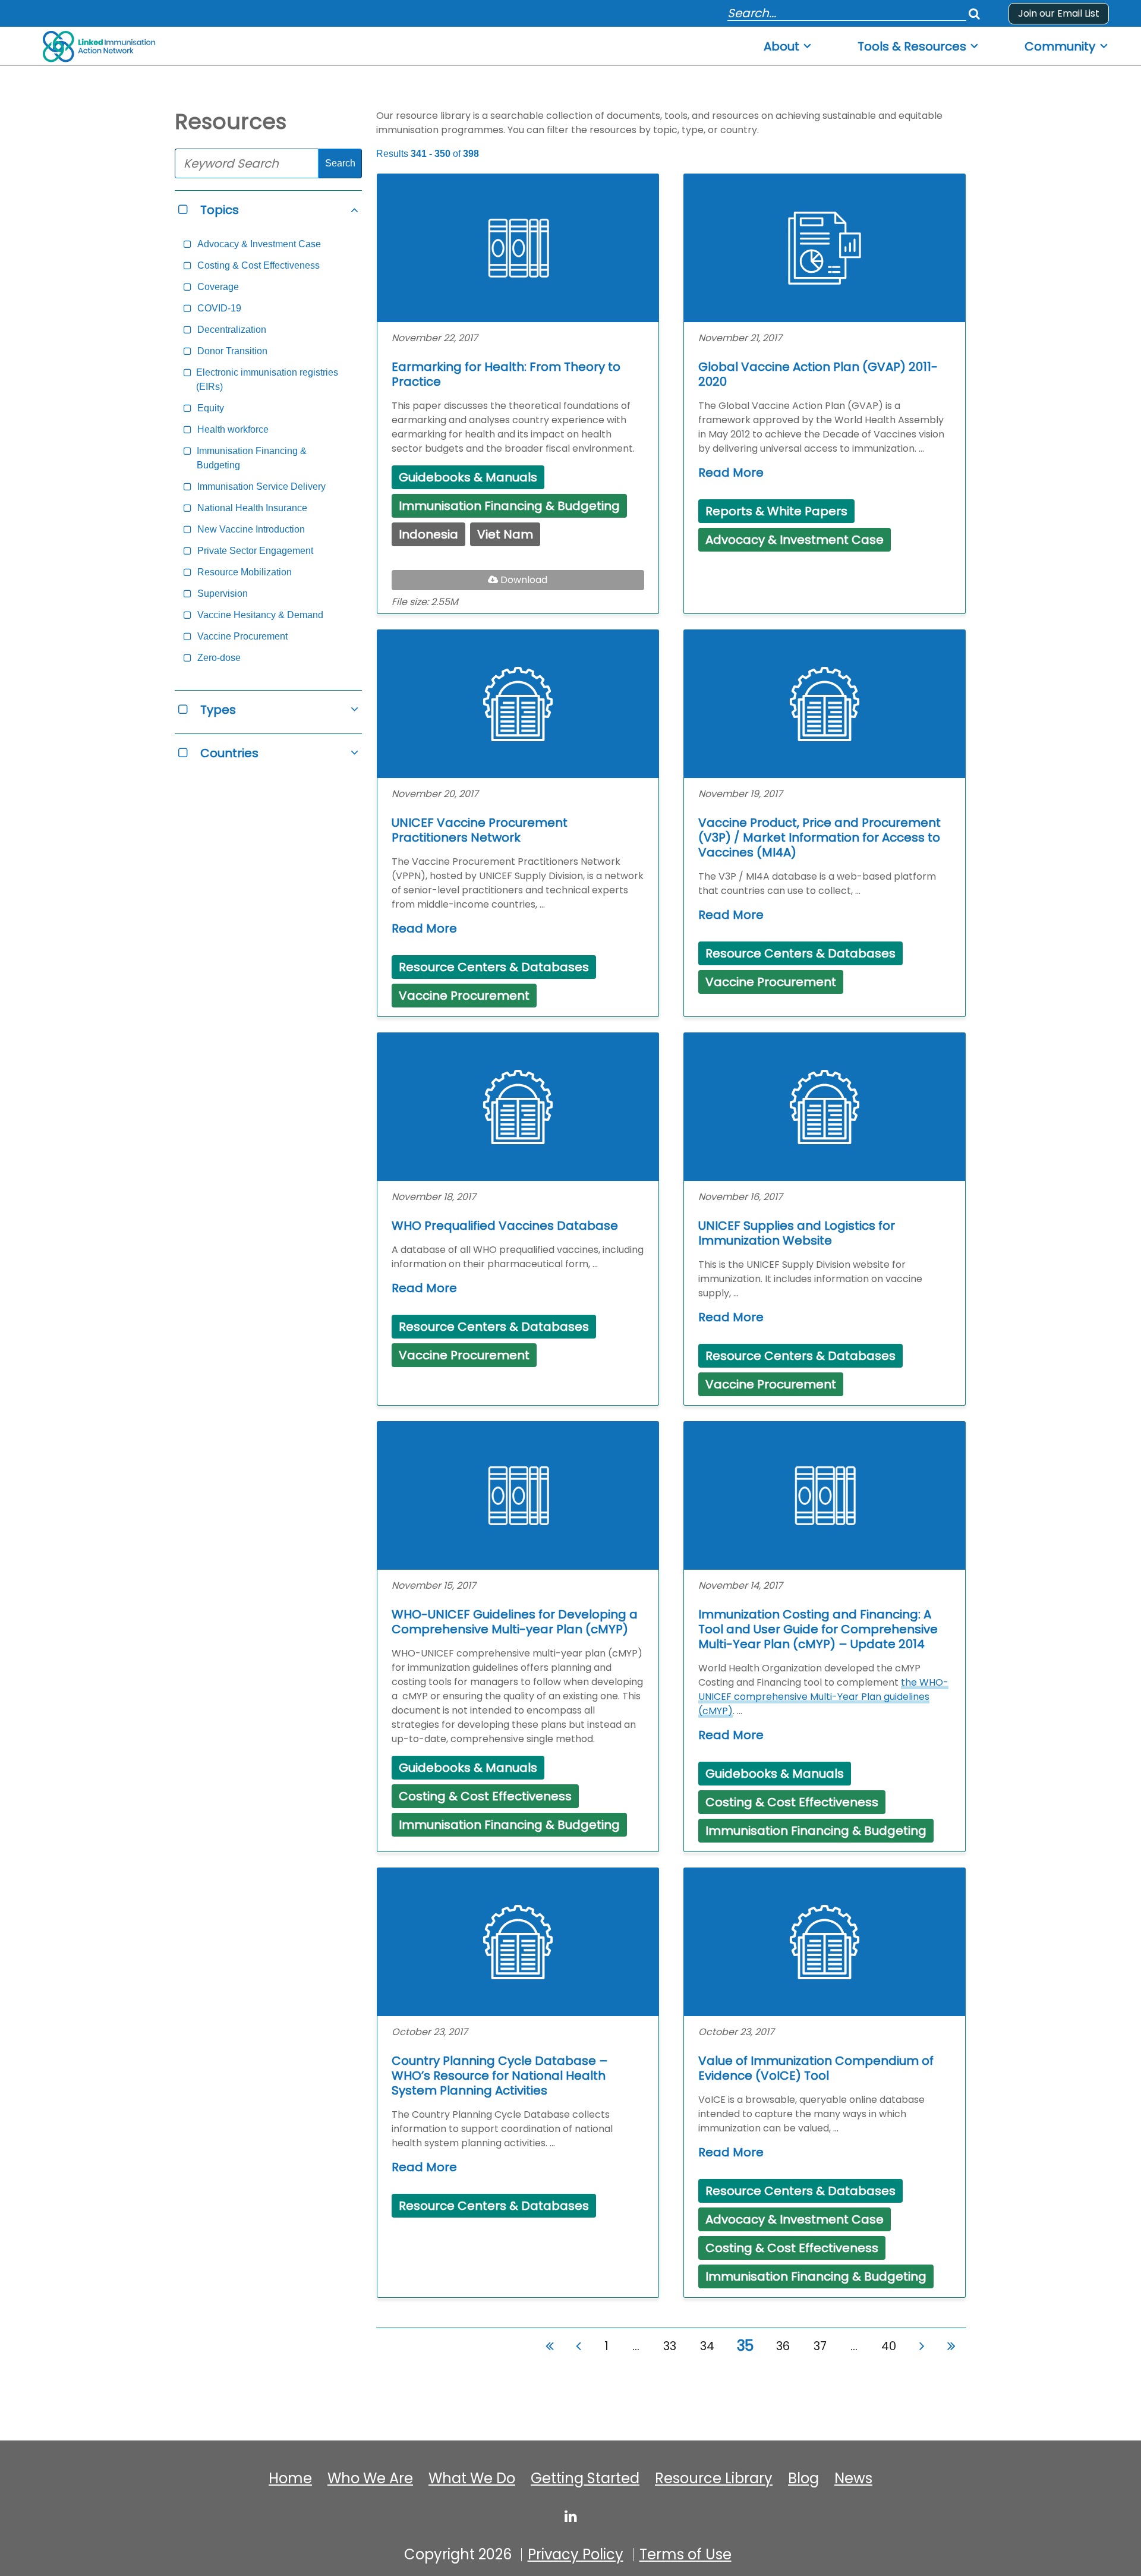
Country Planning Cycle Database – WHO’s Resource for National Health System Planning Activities (500, 2076)
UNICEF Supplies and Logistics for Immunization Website (797, 1233)
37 (820, 2346)
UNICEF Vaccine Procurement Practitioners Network (480, 830)
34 (707, 2346)
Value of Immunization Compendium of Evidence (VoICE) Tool (816, 2068)
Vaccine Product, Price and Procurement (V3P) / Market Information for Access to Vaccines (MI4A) (819, 838)
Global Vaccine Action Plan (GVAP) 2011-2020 (818, 374)
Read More (731, 473)
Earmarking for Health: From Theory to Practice (506, 374)
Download (532, 581)
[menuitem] (788, 43)
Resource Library (714, 2479)
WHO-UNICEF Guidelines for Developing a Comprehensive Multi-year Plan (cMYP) (515, 1622)
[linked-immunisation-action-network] (571, 2516)
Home (290, 2479)
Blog (803, 2479)
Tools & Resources (912, 47)
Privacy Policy (576, 2555)
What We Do (472, 2479)
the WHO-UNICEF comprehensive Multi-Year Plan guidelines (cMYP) (823, 1697)
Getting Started (585, 2479)
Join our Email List (1059, 13)
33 (670, 2346)
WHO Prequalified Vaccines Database (505, 1226)
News (853, 2479)
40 (889, 2346)
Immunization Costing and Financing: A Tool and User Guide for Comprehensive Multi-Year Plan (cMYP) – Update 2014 (818, 1629)
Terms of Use (685, 2555)
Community (1060, 47)
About (781, 47)
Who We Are (370, 2479)
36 (783, 2346)
